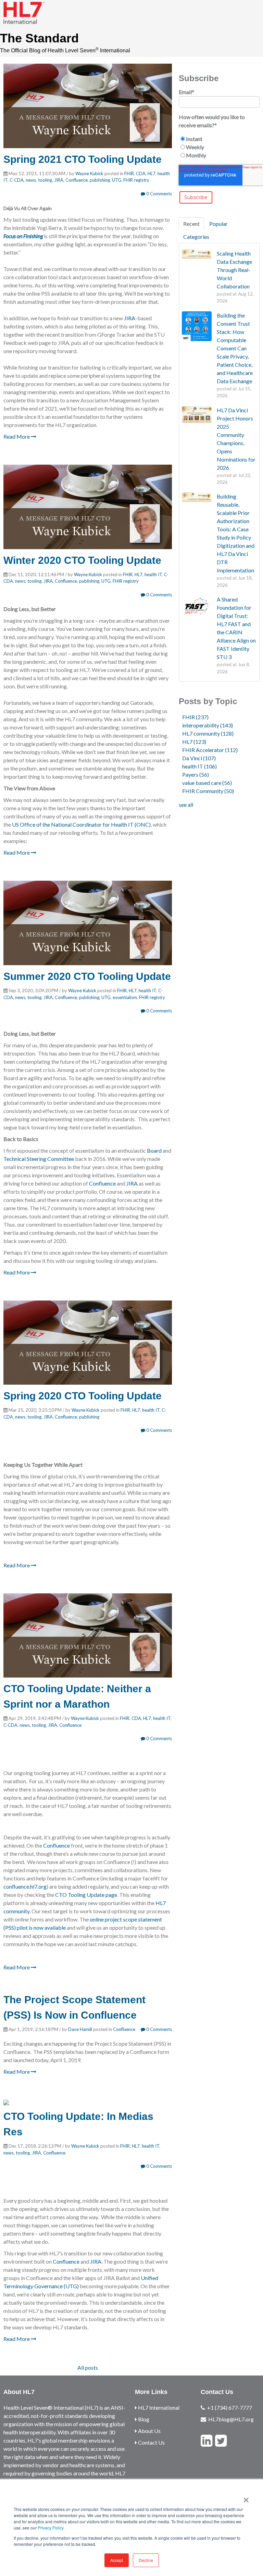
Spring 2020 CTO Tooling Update (83, 1396)
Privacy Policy (51, 2528)
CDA (141, 173)
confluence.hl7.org (25, 1886)
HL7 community (208, 733)
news (31, 180)
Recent (191, 224)
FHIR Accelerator (210, 750)
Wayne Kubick (89, 173)
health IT (153, 574)
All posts (88, 2367)
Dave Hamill (80, 2029)
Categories (196, 237)
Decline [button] (146, 2560)
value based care (207, 783)
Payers (196, 774)
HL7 (152, 173)
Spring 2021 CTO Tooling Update (83, 159)
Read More (17, 436)
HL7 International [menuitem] (158, 2407)
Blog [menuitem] (143, 2419)
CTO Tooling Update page (86, 1895)
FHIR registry (136, 180)
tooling (45, 180)
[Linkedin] (206, 2441)
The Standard (39, 38)
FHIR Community (208, 791)
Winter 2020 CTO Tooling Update (82, 560)
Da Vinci (199, 758)
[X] (221, 2441)
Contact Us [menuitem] (151, 2442)
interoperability (208, 725)
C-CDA (17, 180)
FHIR (129, 173)
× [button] (246, 2498)
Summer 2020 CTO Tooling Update (87, 976)
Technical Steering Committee (39, 1159)
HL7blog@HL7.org (231, 2419)
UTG (117, 180)
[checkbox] (219, 147)
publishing (100, 180)
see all (186, 805)
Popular (218, 224)
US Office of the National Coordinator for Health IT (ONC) (81, 824)
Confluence (77, 180)
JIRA (59, 180)
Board (154, 1150)
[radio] (219, 139)
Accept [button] (117, 2560)
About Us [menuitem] (149, 2431)
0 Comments (159, 194)
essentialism (125, 997)
